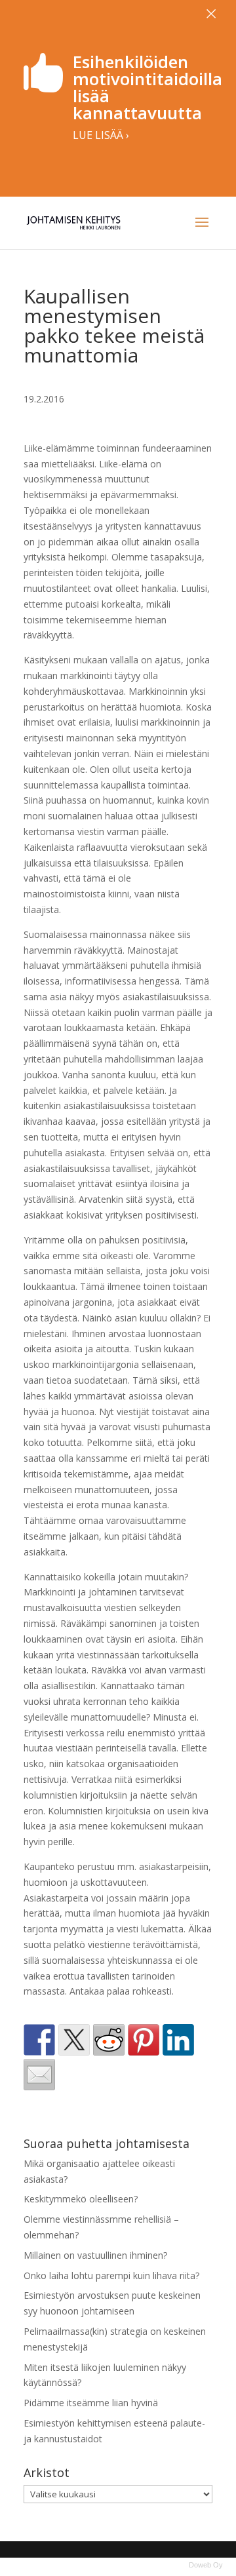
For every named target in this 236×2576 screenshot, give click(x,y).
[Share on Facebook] (39, 2040)
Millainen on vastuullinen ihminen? (95, 2255)
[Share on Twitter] (74, 2040)
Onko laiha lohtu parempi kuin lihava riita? (111, 2275)
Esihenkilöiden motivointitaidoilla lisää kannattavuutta (147, 87)
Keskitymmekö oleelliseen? (81, 2199)
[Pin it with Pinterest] (144, 2040)
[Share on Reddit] (109, 2040)
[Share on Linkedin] (178, 2040)
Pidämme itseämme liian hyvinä (91, 2403)
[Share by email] (39, 2075)
